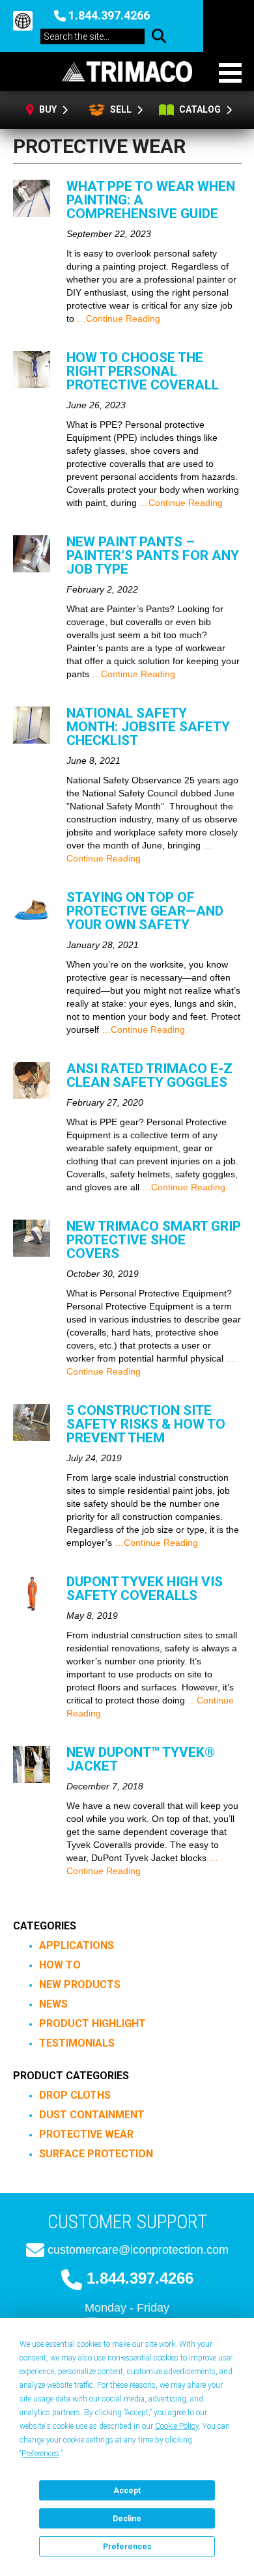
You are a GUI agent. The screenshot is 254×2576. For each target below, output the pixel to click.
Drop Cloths (75, 2095)
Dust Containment (92, 2115)
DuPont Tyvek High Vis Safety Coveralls (145, 1589)
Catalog (201, 109)
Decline (127, 2519)
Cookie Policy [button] (177, 2426)
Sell (120, 109)
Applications (77, 1945)
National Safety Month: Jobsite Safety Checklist (148, 727)
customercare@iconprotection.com (138, 2250)
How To (60, 1965)
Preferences (127, 2547)
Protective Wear (86, 2134)
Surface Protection (96, 2154)
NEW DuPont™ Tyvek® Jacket (141, 1759)
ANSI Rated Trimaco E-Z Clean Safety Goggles (149, 1075)
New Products (80, 1984)
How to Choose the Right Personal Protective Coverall (143, 371)
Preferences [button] (40, 2454)
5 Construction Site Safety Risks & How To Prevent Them (146, 1424)
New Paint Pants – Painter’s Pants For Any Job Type (153, 555)
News (53, 2004)
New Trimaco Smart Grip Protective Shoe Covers (154, 1240)
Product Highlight (92, 2023)
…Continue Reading (117, 318)
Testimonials (77, 2043)
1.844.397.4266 (109, 15)
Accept (127, 2491)
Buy (49, 109)
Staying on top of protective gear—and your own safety (145, 911)
